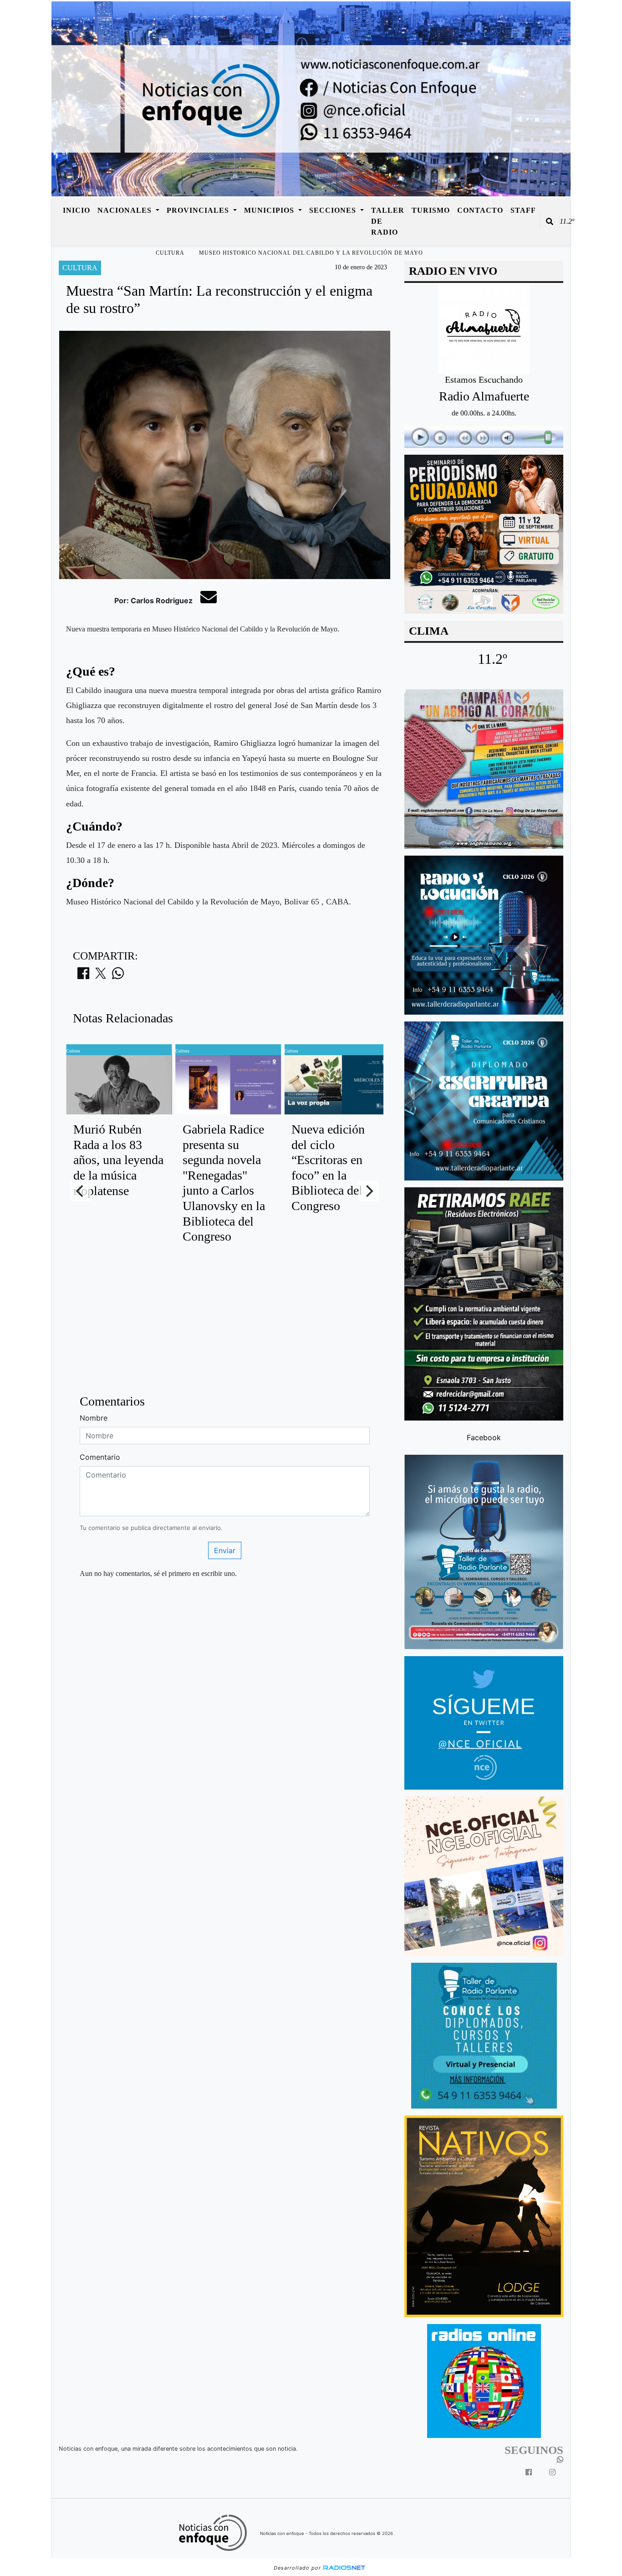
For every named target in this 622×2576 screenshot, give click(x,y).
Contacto (480, 210)
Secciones (334, 210)
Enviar (225, 1550)
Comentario (100, 1457)
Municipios (270, 210)
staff (523, 210)
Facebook (484, 1437)
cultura (170, 253)
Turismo (431, 210)
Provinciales (199, 210)
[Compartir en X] (101, 976)
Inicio (76, 210)
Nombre (94, 1418)
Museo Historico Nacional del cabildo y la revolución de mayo (311, 253)
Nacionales (126, 210)
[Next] (369, 1191)
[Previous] (81, 1191)
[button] (550, 221)
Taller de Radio (388, 221)
